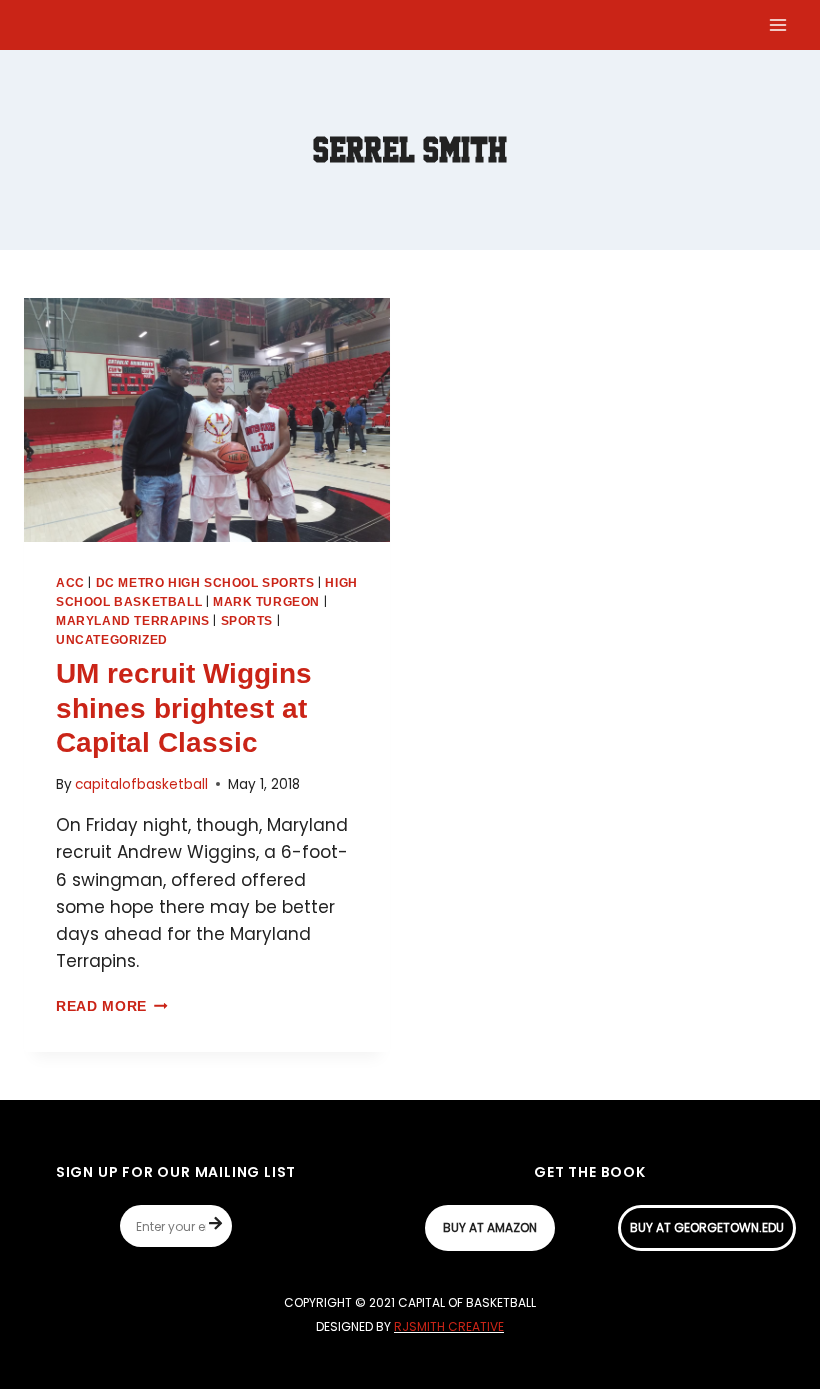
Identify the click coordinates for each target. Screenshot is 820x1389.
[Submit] (220, 1226)
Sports (247, 621)
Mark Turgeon (266, 602)
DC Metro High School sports (205, 583)
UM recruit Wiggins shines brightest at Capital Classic (184, 708)
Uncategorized (112, 640)
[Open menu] (777, 24)
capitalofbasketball (141, 784)
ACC (70, 583)
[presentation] (207, 420)
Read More (112, 1006)
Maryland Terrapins (133, 621)
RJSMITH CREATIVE (449, 1326)
